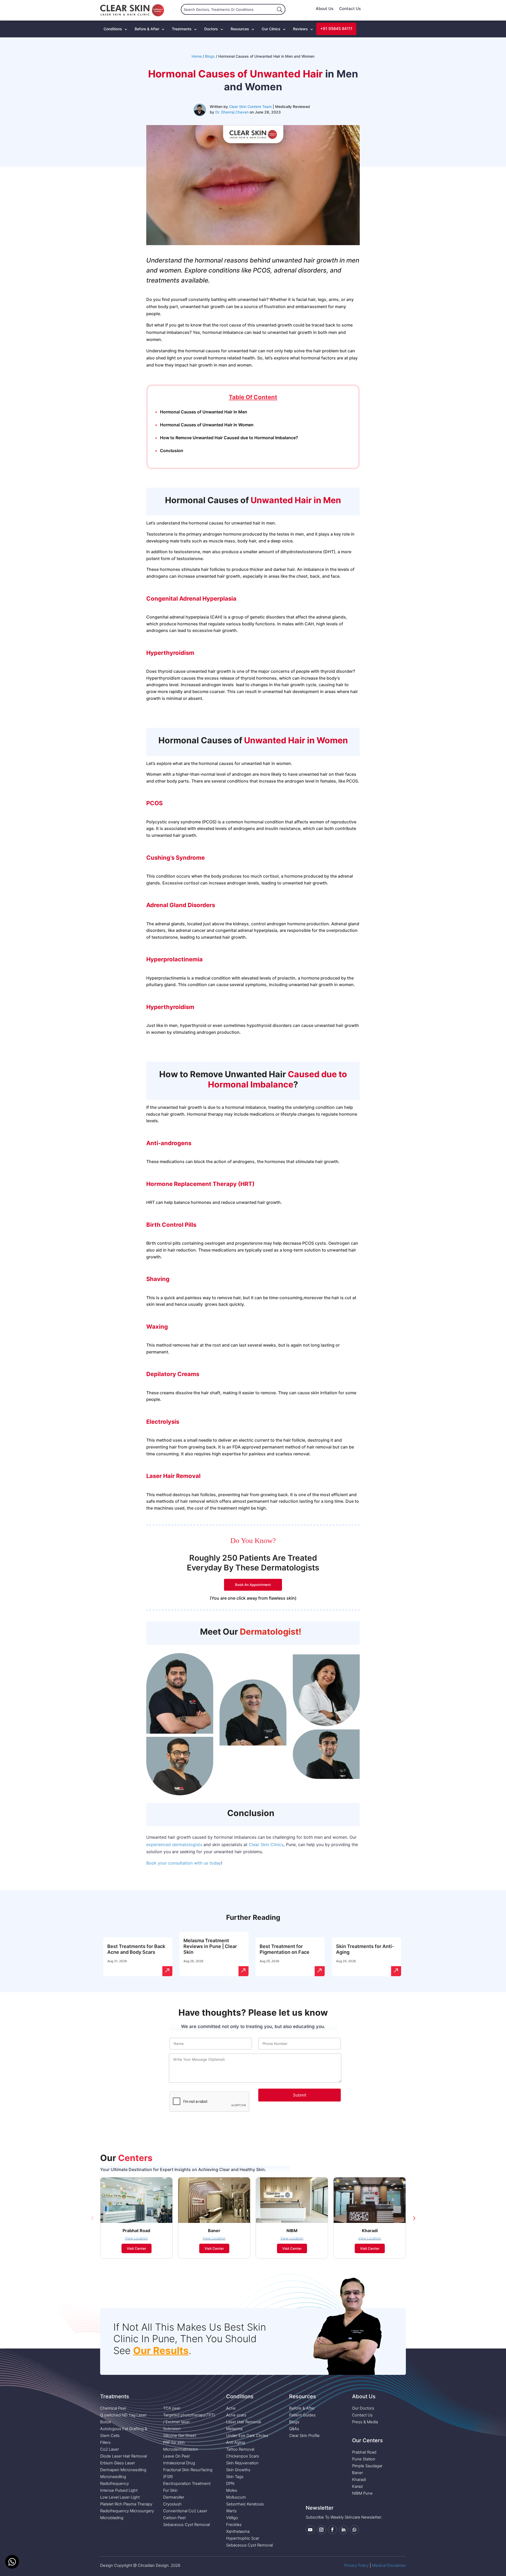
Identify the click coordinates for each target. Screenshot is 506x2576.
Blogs (210, 56)
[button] (92, 2218)
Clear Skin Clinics (266, 1845)
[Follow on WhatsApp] (354, 2530)
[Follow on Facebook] (332, 2530)
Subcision (172, 2429)
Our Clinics (271, 29)
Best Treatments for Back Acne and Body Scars (136, 1949)
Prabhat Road (364, 2452)
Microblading (112, 2518)
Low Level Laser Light (120, 2497)
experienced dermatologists (174, 1845)
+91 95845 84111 (336, 29)
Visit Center (137, 2248)
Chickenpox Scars (243, 2456)
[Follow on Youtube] (310, 2530)
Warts (231, 2511)
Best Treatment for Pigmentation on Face (284, 1949)
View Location (136, 2238)
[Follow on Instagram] (321, 2530)
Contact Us (350, 9)
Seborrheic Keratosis (245, 2504)
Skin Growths (238, 2470)
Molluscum (236, 2497)
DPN (230, 2483)
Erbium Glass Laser (118, 2463)
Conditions (113, 29)
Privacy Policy (356, 2565)
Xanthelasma (238, 2531)
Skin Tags (235, 2477)
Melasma (234, 2429)
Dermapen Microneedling (123, 2470)
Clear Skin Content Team (250, 107)
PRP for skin (174, 2442)
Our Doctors (363, 2408)
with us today (207, 1863)
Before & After (147, 29)
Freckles (234, 2525)
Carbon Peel (174, 2518)
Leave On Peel (176, 2456)
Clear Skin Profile (304, 2436)
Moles (232, 2490)
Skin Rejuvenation (242, 2463)
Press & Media (365, 2422)
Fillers (105, 2442)
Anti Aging (235, 2442)
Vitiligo (232, 2518)
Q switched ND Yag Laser (123, 2415)
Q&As (294, 2429)
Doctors (211, 29)
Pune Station (364, 2459)
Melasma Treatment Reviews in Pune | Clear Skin (210, 1946)
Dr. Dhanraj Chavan (232, 112)
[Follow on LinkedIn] (343, 2530)
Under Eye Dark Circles (247, 2436)
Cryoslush (172, 2504)
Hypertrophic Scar (243, 2538)
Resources (240, 29)
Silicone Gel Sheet (180, 2436)
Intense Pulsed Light (119, 2490)
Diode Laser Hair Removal (123, 2456)
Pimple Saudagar (367, 2466)
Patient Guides (302, 2415)
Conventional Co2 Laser (185, 2511)
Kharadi (359, 2479)
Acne (231, 2408)
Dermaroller (174, 2497)
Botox (106, 2422)
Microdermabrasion (181, 2449)
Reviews (300, 29)
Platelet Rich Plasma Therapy (126, 2504)
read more (167, 1971)
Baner (357, 2473)
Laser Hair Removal (244, 2422)
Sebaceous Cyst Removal (186, 2525)
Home (197, 56)
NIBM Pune (362, 2493)
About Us (325, 9)
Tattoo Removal (240, 2449)
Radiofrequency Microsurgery (127, 2511)
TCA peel (172, 2408)
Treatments (182, 29)
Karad (357, 2486)
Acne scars (236, 2415)
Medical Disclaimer (389, 2565)
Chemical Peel (113, 2408)
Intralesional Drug (179, 2463)
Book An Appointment (253, 1585)
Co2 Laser (110, 2449)
